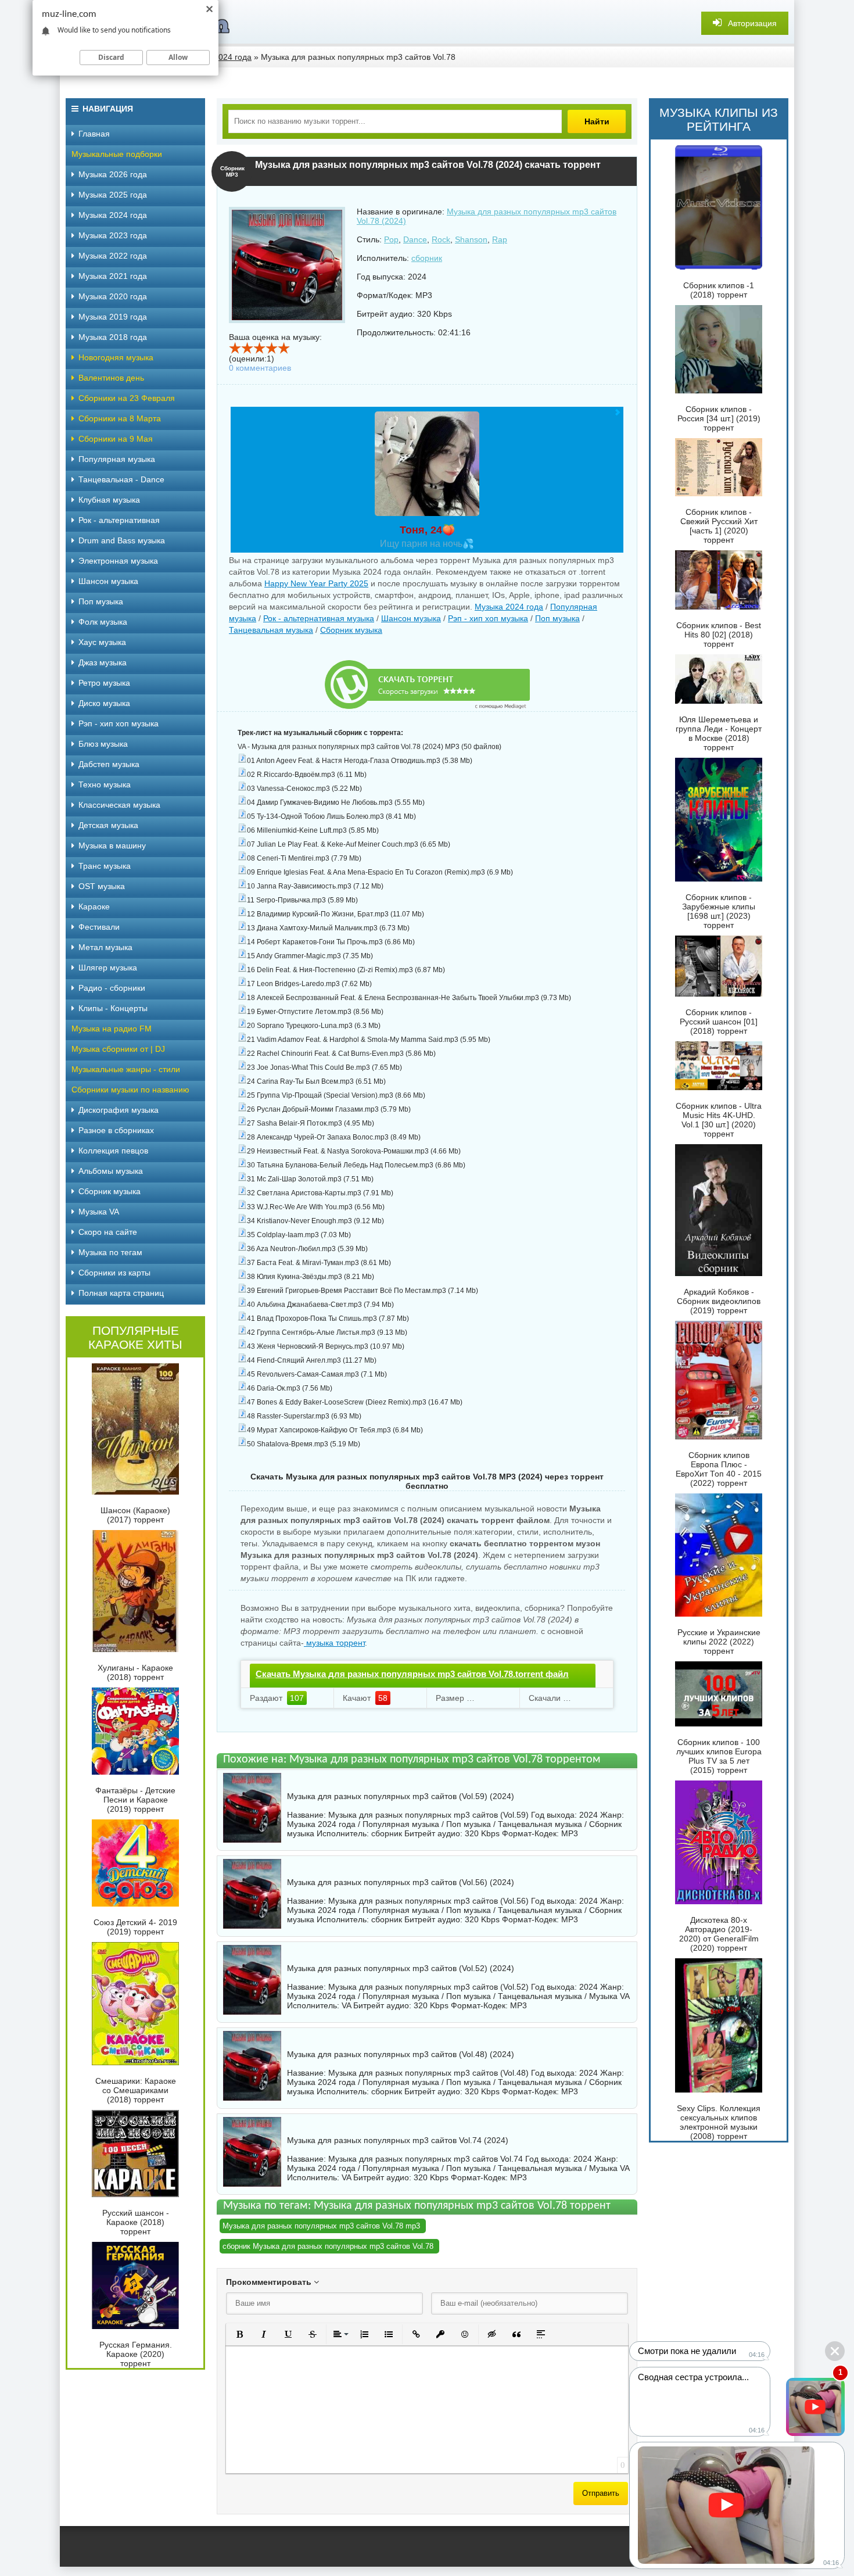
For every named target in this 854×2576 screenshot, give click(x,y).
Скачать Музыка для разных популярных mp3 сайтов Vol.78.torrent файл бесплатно (412, 1684)
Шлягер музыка (108, 968)
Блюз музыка (103, 744)
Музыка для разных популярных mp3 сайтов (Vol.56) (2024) (401, 1882)
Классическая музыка (119, 805)
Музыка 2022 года (113, 256)
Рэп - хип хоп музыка (488, 618)
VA (346, 2005)
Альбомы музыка (111, 1171)
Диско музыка (104, 703)
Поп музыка (557, 618)
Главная (94, 134)
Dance (415, 239)
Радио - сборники (112, 988)
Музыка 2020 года (113, 296)
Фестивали (99, 927)
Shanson (471, 239)
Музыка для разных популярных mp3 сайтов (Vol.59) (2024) (401, 1796)
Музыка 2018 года (113, 337)
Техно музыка (105, 784)
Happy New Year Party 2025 (316, 583)
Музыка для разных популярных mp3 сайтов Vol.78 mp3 (321, 2226)
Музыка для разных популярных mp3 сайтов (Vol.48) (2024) (401, 2054)
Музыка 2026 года (113, 174)
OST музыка (102, 886)
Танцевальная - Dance (121, 479)
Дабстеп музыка (109, 764)
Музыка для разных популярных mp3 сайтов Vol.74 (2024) (398, 2140)
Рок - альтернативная (119, 520)
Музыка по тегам (110, 1252)
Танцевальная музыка (271, 630)
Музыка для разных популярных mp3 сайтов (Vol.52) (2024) (401, 1968)
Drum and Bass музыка (122, 540)
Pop (391, 239)
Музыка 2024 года (509, 607)
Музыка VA (99, 1212)
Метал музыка (105, 947)
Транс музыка (105, 866)
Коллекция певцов (113, 1151)
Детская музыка (108, 825)
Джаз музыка (103, 662)
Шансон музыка (411, 618)
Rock (441, 239)
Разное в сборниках (116, 1130)
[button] (239, 2334)
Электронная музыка (118, 561)
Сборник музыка (351, 630)
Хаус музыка (102, 642)
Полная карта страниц (121, 1293)
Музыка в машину (112, 845)
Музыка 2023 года (113, 235)
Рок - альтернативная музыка (319, 618)
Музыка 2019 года (113, 317)
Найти (597, 121)
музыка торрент (334, 1643)
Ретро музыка (104, 683)
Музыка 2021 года (113, 276)
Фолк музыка (103, 622)
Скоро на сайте (108, 1232)
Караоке (94, 907)
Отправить (601, 2493)
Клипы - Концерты (113, 1008)
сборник (427, 258)
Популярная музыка (117, 459)
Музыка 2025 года (113, 195)
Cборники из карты (114, 1273)
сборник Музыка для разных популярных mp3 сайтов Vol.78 (328, 2246)
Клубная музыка (109, 500)
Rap (500, 239)
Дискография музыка (119, 1110)
